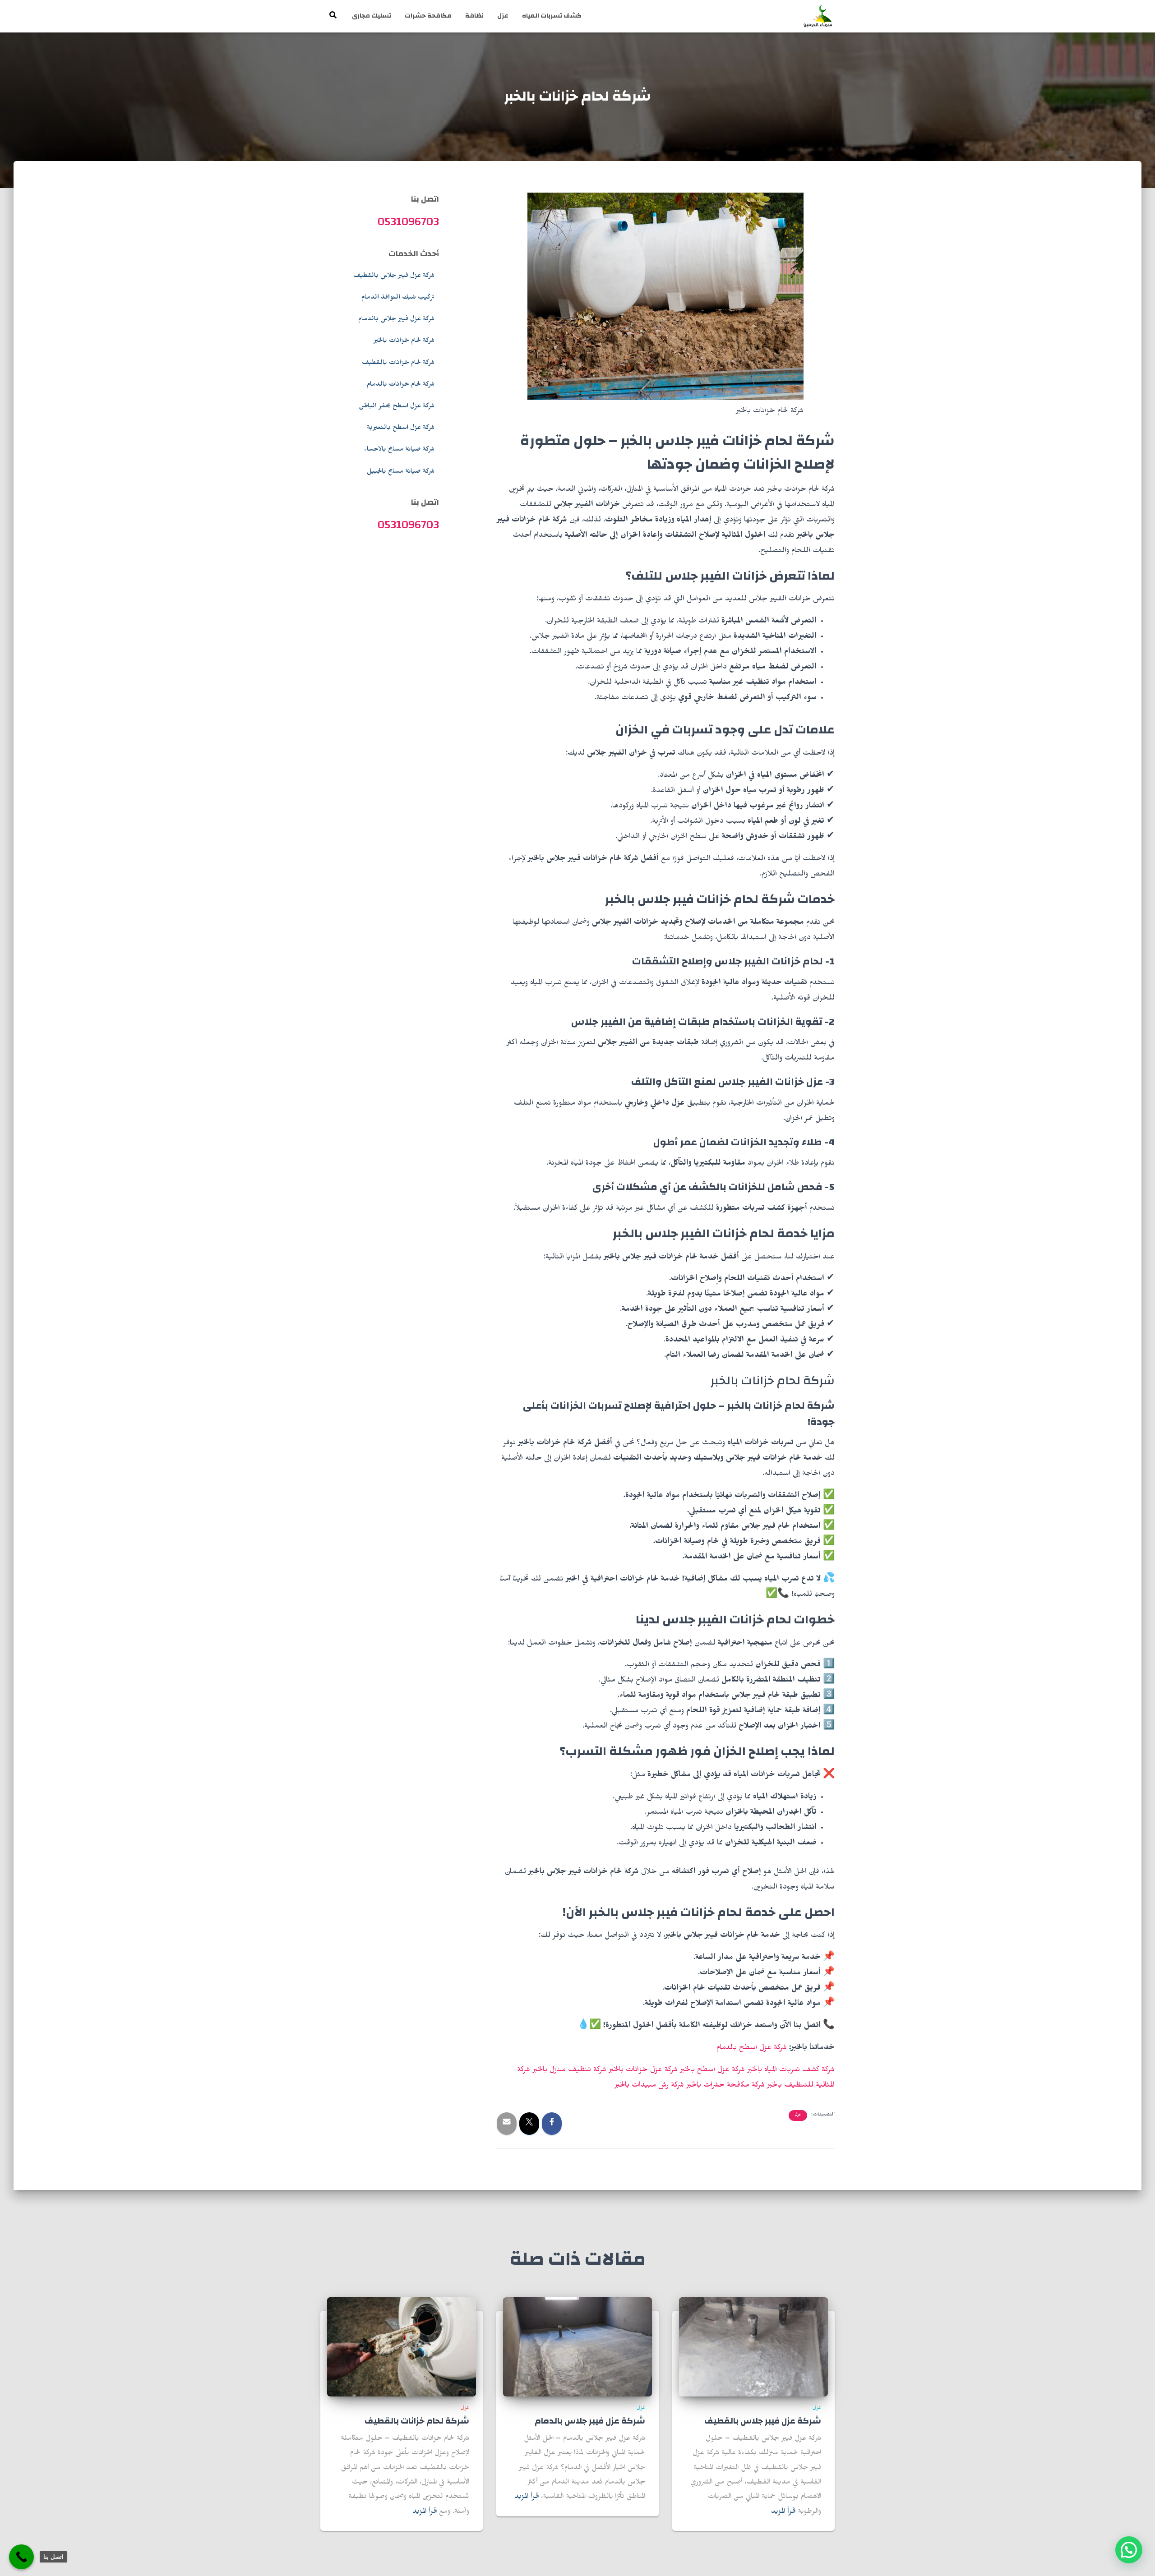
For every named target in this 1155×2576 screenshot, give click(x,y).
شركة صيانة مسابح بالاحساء (399, 450)
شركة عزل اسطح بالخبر (712, 2071)
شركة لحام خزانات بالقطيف (398, 364)
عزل (503, 16)
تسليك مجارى (372, 16)
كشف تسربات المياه (552, 16)
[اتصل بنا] (21, 2557)
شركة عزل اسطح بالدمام (752, 2049)
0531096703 (408, 221)
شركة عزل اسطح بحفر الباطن (397, 407)
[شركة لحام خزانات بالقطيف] (402, 2348)
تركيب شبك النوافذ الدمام (398, 298)
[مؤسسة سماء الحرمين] (818, 16)
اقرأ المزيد (783, 2512)
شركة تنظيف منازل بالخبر (569, 2071)
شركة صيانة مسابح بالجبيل (401, 472)
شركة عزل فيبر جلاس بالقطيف (394, 276)
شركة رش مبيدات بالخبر (649, 2086)
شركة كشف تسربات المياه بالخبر (791, 2071)
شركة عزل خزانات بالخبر (643, 2071)
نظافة (474, 16)
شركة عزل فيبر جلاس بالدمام (396, 320)
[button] (1129, 2550)
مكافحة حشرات (428, 16)
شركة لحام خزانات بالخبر (404, 341)
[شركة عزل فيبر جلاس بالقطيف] (753, 2348)
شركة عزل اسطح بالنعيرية (401, 429)
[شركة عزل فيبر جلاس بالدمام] (577, 2348)
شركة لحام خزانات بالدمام (401, 385)
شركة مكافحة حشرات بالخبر (725, 2086)
